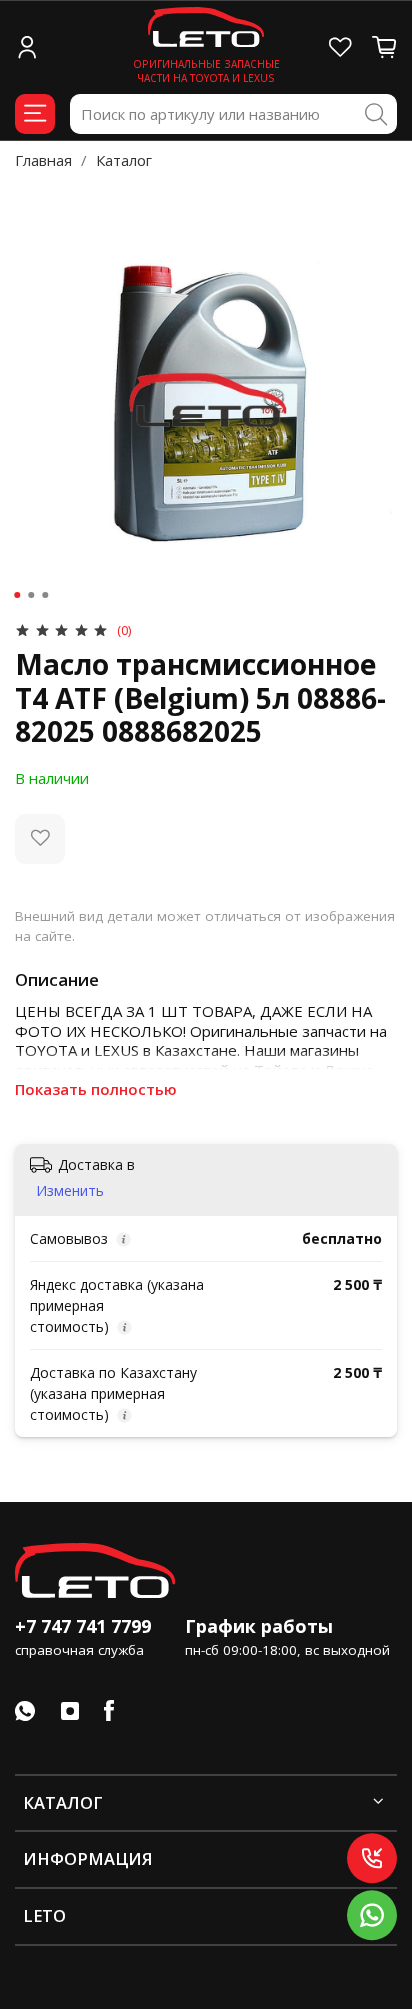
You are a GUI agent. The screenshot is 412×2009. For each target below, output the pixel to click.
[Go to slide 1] (17, 595)
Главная (43, 160)
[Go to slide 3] (45, 595)
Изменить (70, 1191)
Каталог (124, 160)
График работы (259, 1626)
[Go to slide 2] (31, 595)
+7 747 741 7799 (83, 1626)
